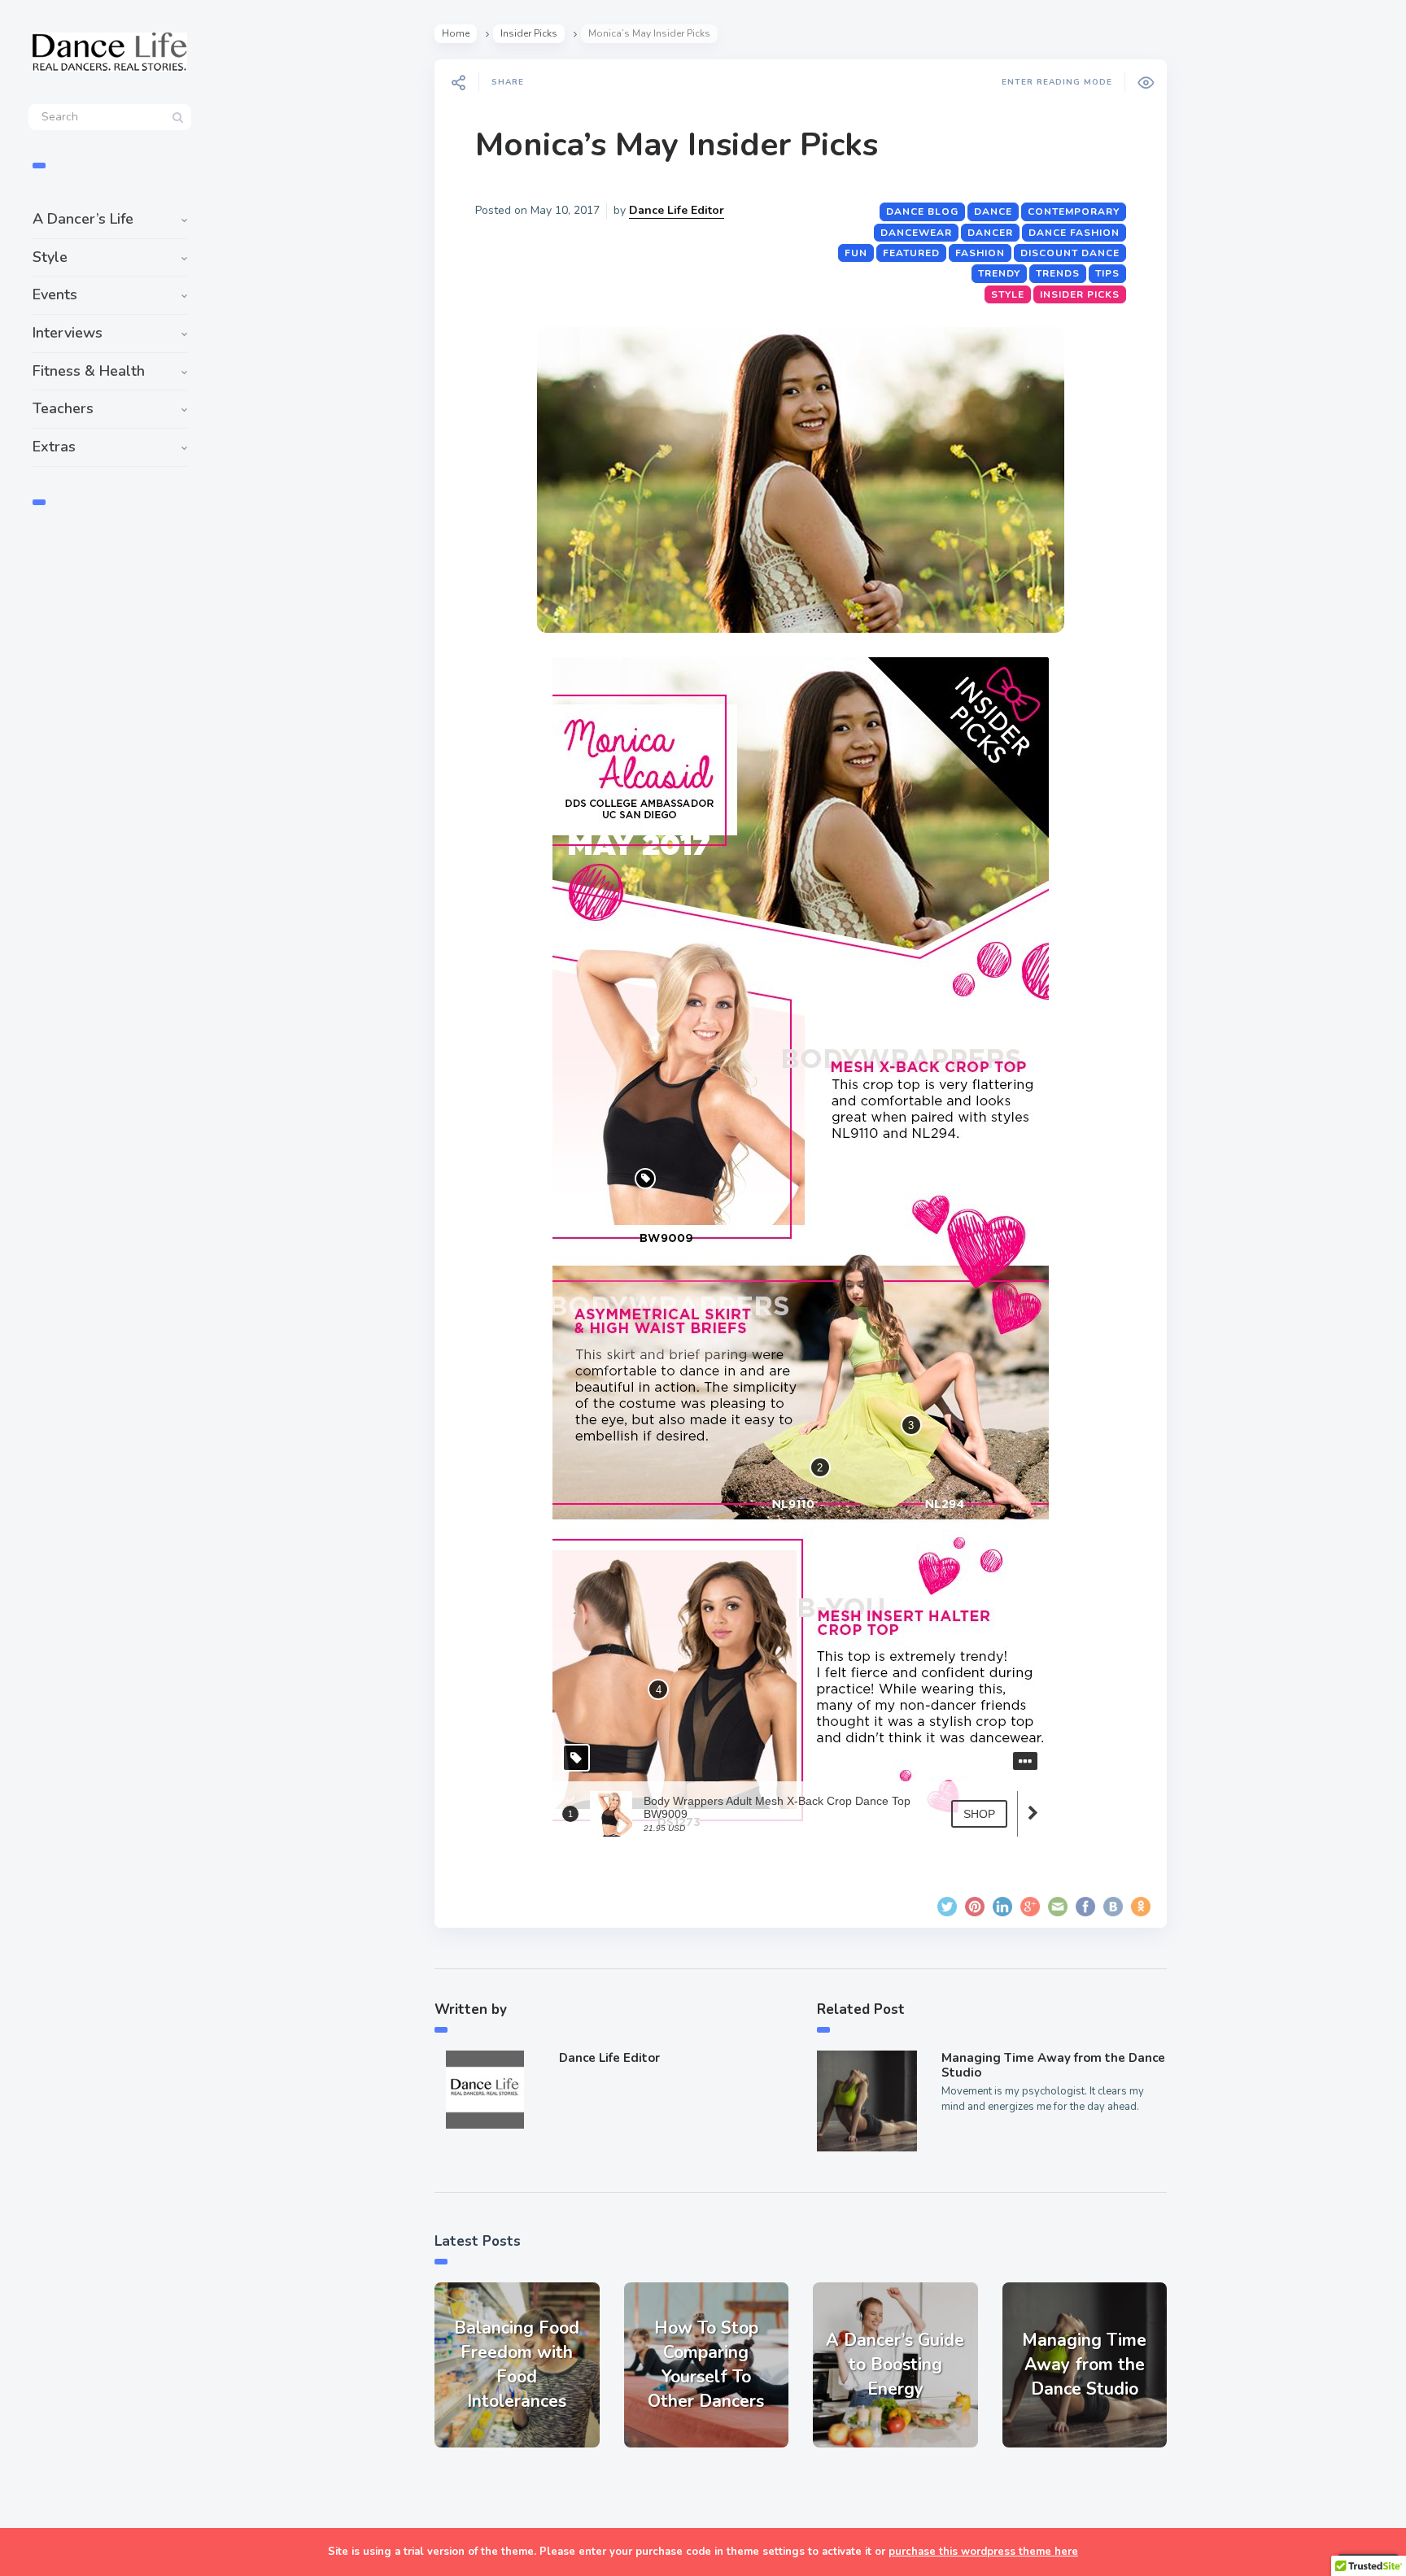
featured (911, 253)
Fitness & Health (89, 371)
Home (456, 33)
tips (1107, 273)
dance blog (922, 211)
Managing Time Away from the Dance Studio (1053, 2065)
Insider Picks (529, 33)
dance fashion (1074, 233)
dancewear (916, 233)
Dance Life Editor (677, 210)
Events (55, 294)
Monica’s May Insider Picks (677, 145)
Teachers (63, 408)
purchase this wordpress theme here (983, 2552)
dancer (990, 233)
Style (50, 257)
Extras (54, 447)
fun (856, 253)
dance (993, 211)
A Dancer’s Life (83, 219)
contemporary (1074, 211)
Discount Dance (1070, 253)
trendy (999, 273)
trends (1058, 273)
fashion (980, 253)
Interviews (68, 333)
